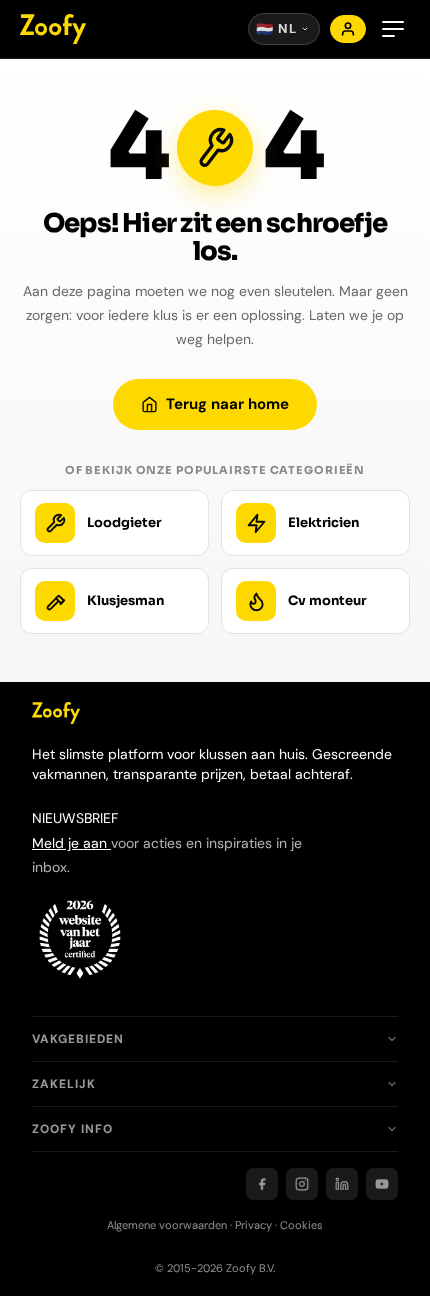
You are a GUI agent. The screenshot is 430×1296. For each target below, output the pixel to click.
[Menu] (393, 29)
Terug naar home (227, 404)
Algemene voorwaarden (167, 1225)
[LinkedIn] (342, 1184)
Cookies (301, 1225)
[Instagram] (302, 1184)
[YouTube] (382, 1184)
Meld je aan (71, 843)
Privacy (253, 1225)
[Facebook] (262, 1184)
